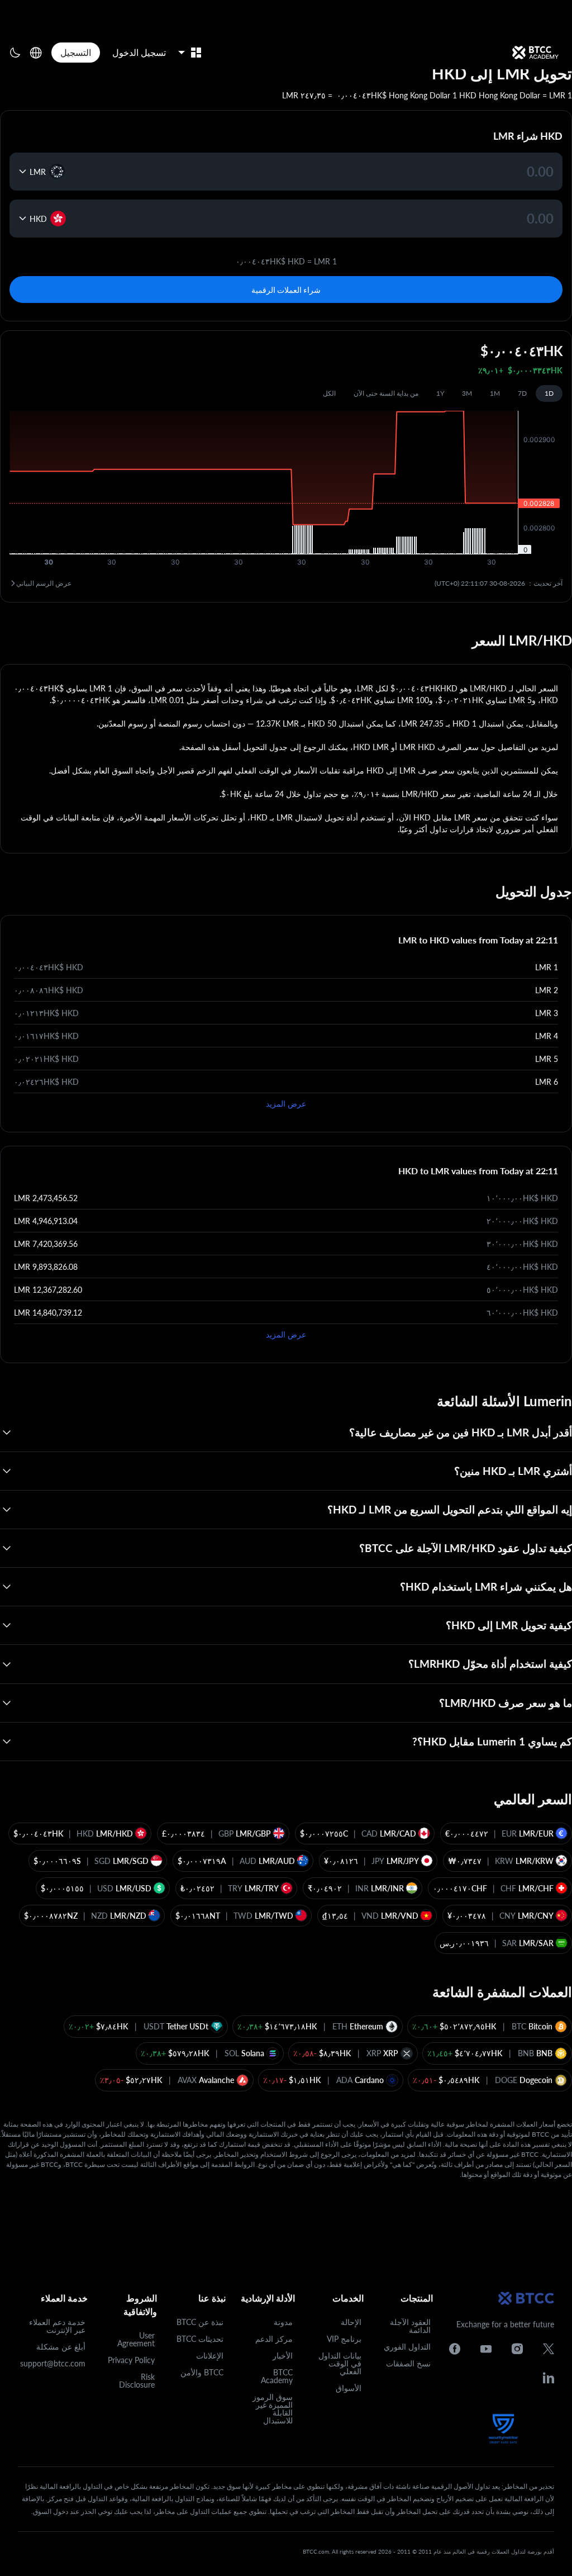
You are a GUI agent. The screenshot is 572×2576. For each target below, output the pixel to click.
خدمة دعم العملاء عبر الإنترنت (57, 2326)
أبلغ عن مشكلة (61, 2347)
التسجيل (76, 52)
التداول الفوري (407, 2347)
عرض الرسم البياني (44, 583)
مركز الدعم (274, 2339)
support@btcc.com (53, 2363)
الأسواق (349, 2388)
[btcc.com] (535, 53)
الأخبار (283, 2356)
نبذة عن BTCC (200, 2322)
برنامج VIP (344, 2339)
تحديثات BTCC (200, 2339)
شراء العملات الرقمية (286, 290)
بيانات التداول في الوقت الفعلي (340, 2363)
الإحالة (351, 2322)
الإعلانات (210, 2356)
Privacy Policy (131, 2360)
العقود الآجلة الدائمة (410, 2326)
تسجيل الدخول (139, 52)
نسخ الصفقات (408, 2363)
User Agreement (136, 2339)
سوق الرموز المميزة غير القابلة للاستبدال (273, 2409)
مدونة (283, 2322)
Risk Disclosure (137, 2381)
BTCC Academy (277, 2376)
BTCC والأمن (202, 2372)
